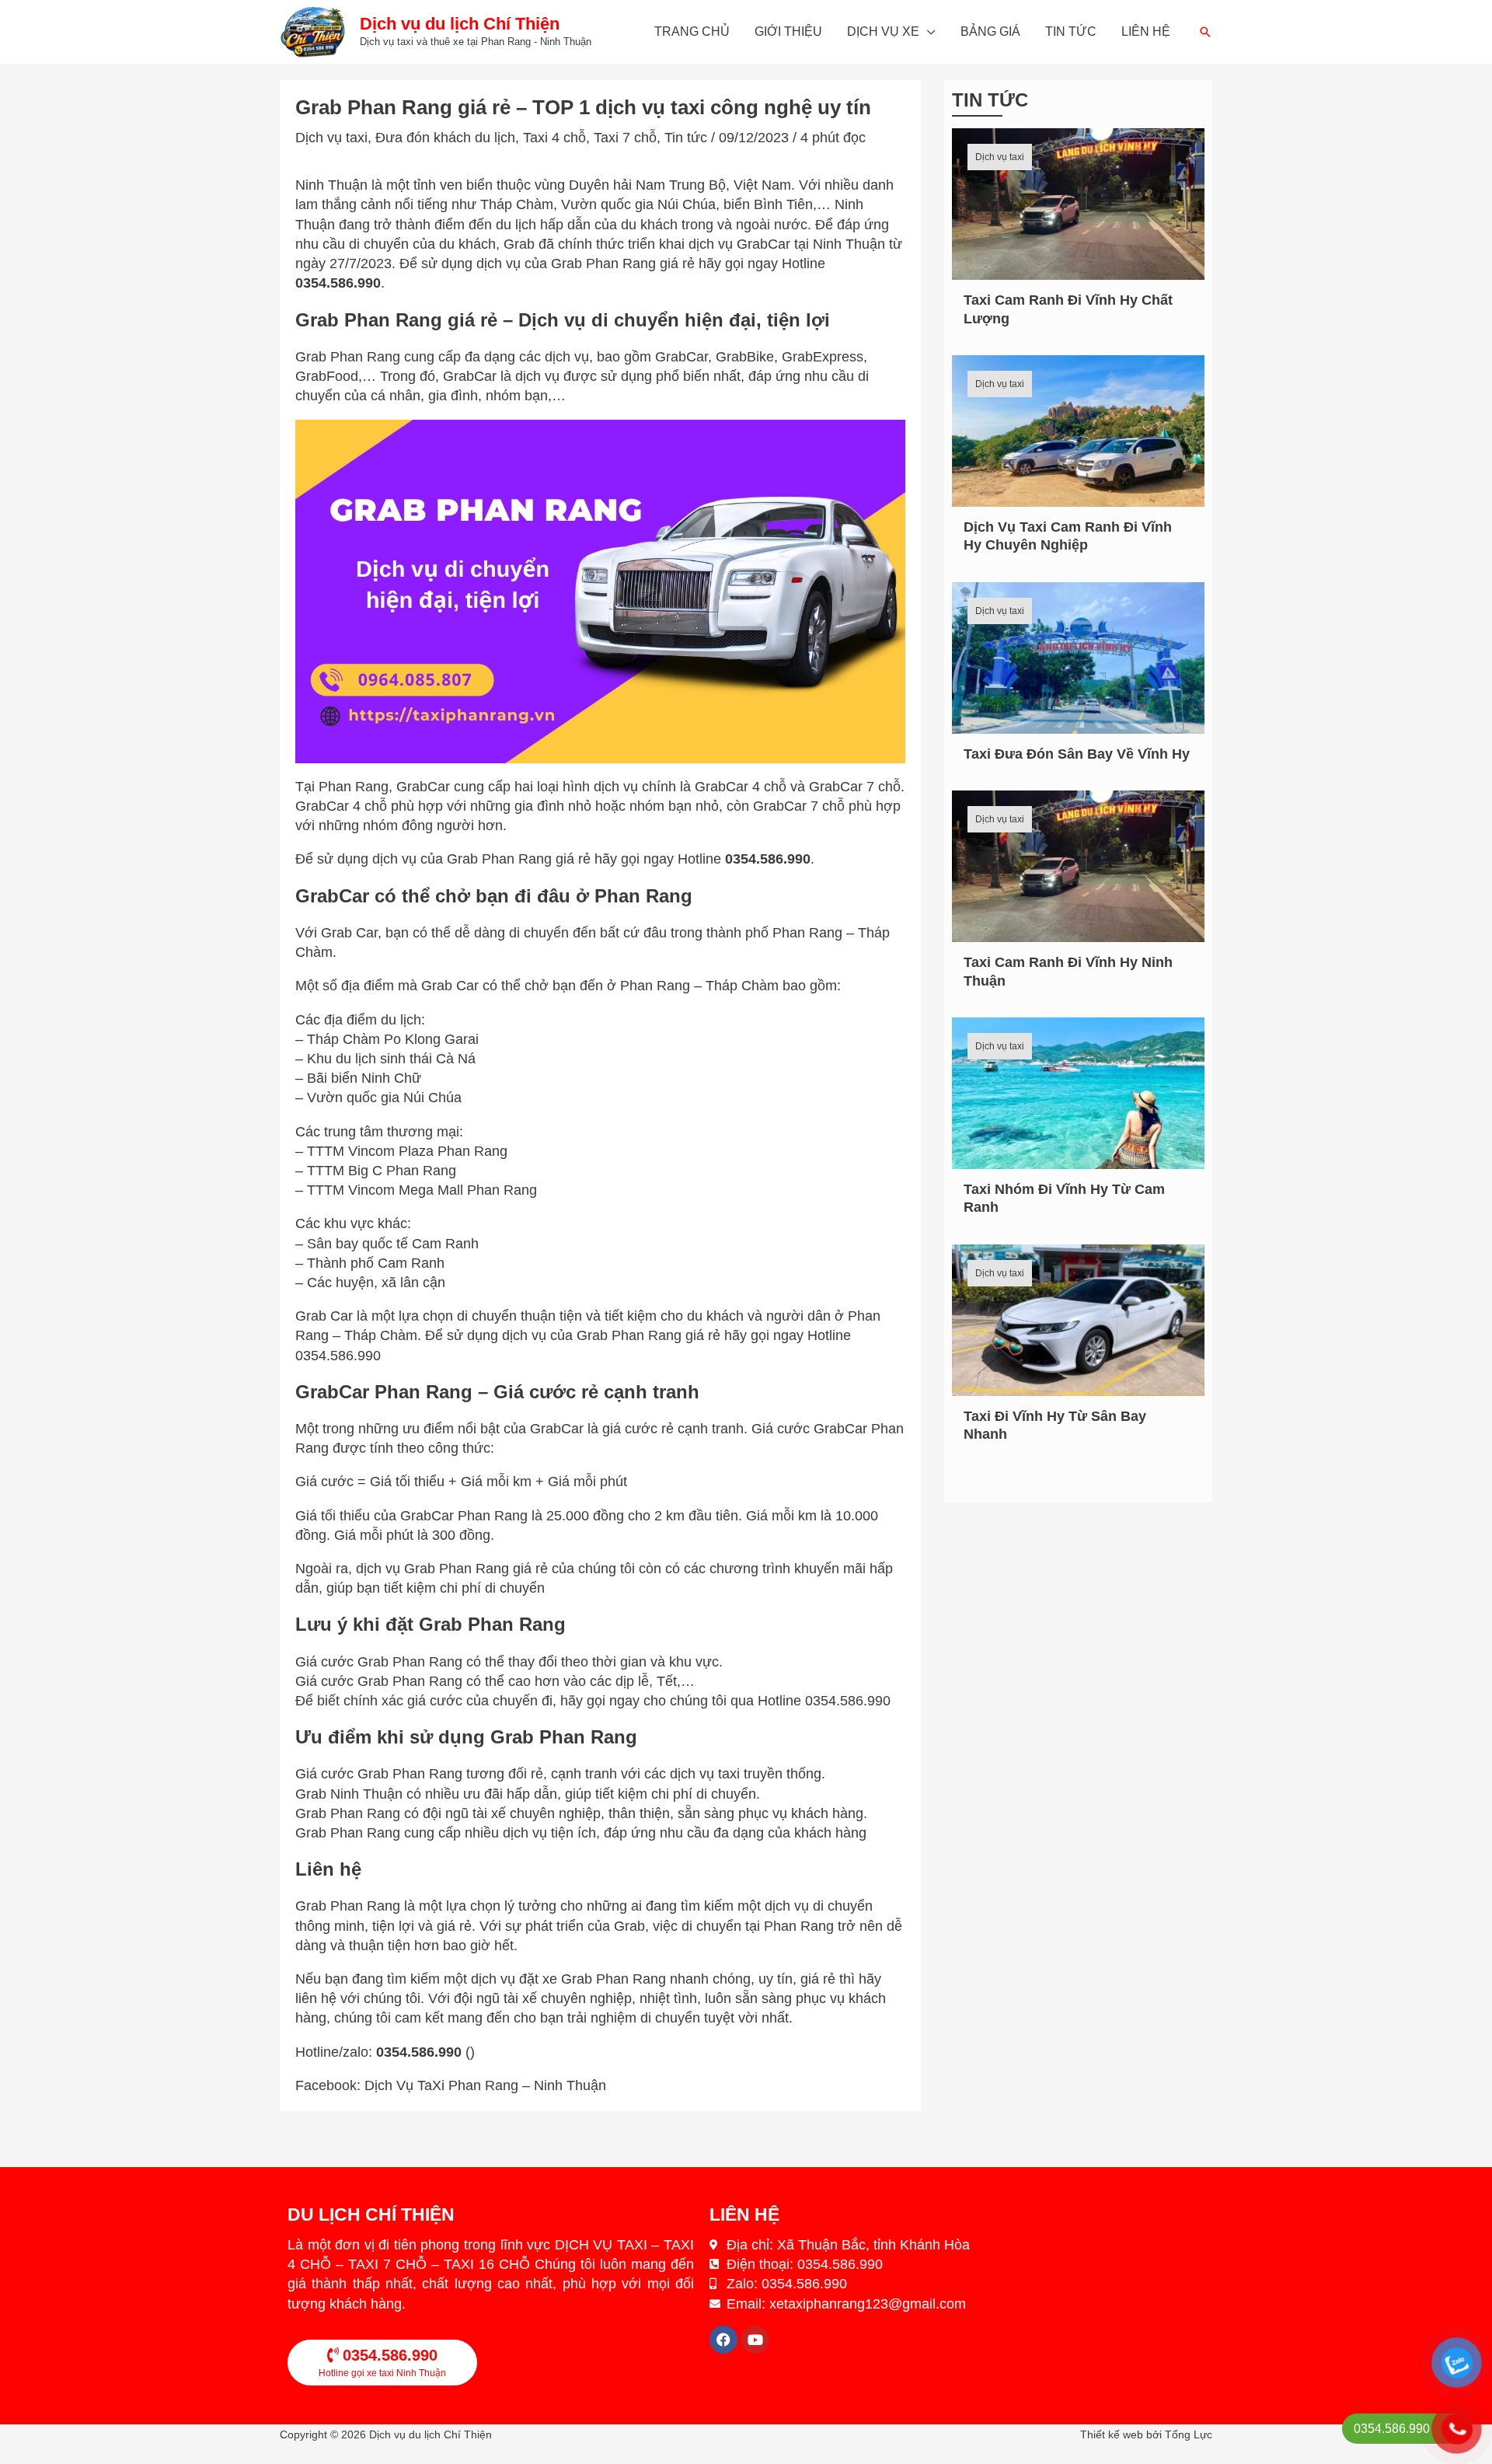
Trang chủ (692, 31)
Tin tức (1071, 31)
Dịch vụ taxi (331, 138)
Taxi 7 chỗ (625, 138)
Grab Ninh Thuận (349, 1794)
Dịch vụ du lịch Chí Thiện (460, 24)
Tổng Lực (1189, 2434)
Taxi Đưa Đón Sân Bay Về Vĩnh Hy (1077, 754)
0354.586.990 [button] (338, 283)
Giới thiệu (788, 31)
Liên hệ (1146, 31)
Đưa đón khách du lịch (445, 138)
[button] (1205, 32)
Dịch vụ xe (883, 31)
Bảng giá (990, 31)
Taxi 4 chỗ (554, 138)
